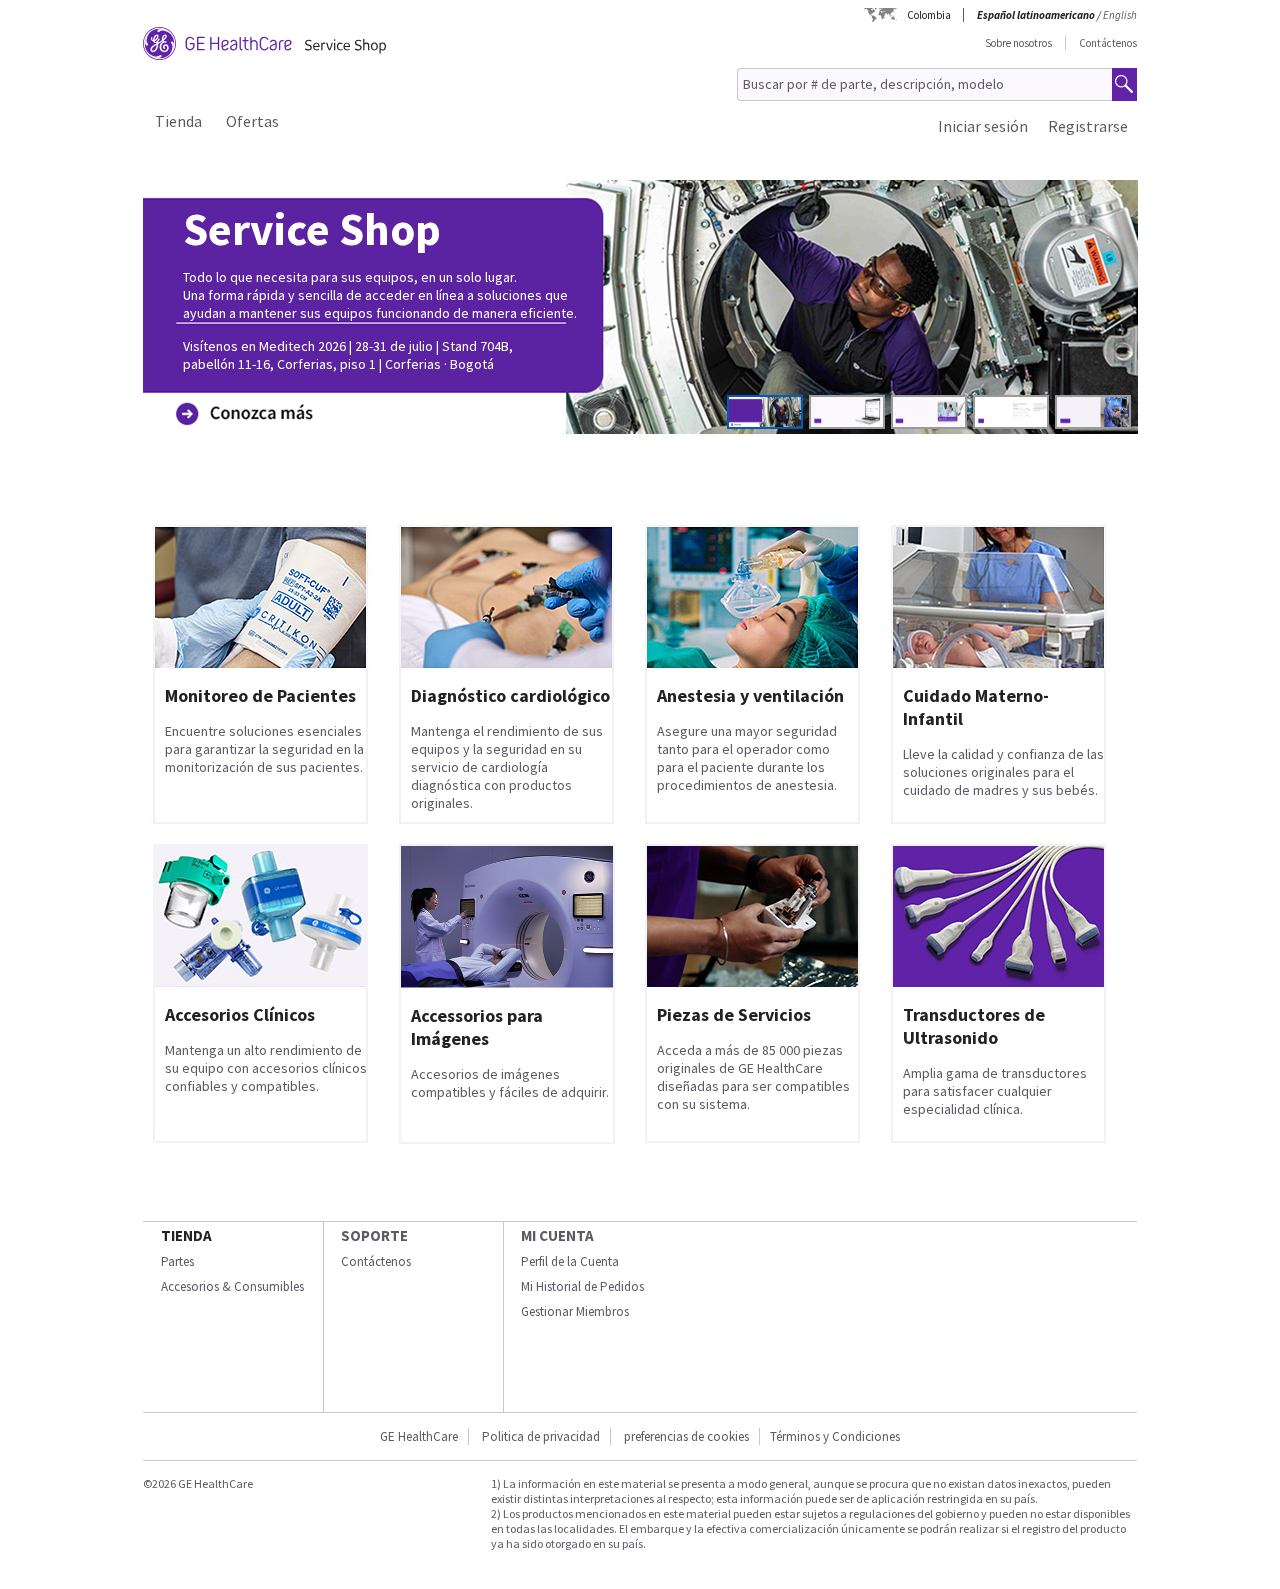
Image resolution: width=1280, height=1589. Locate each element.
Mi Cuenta (557, 1235)
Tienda (178, 121)
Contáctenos (1108, 43)
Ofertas (252, 121)
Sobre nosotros (1018, 43)
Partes (177, 1261)
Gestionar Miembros (575, 1311)
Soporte (374, 1235)
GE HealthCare (419, 1436)
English (1120, 15)
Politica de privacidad (541, 1436)
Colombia (929, 15)
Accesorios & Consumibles (232, 1286)
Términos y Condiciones (835, 1436)
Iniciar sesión (983, 126)
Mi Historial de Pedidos (582, 1286)
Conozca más (239, 382)
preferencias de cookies (686, 1436)
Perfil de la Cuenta (570, 1261)
